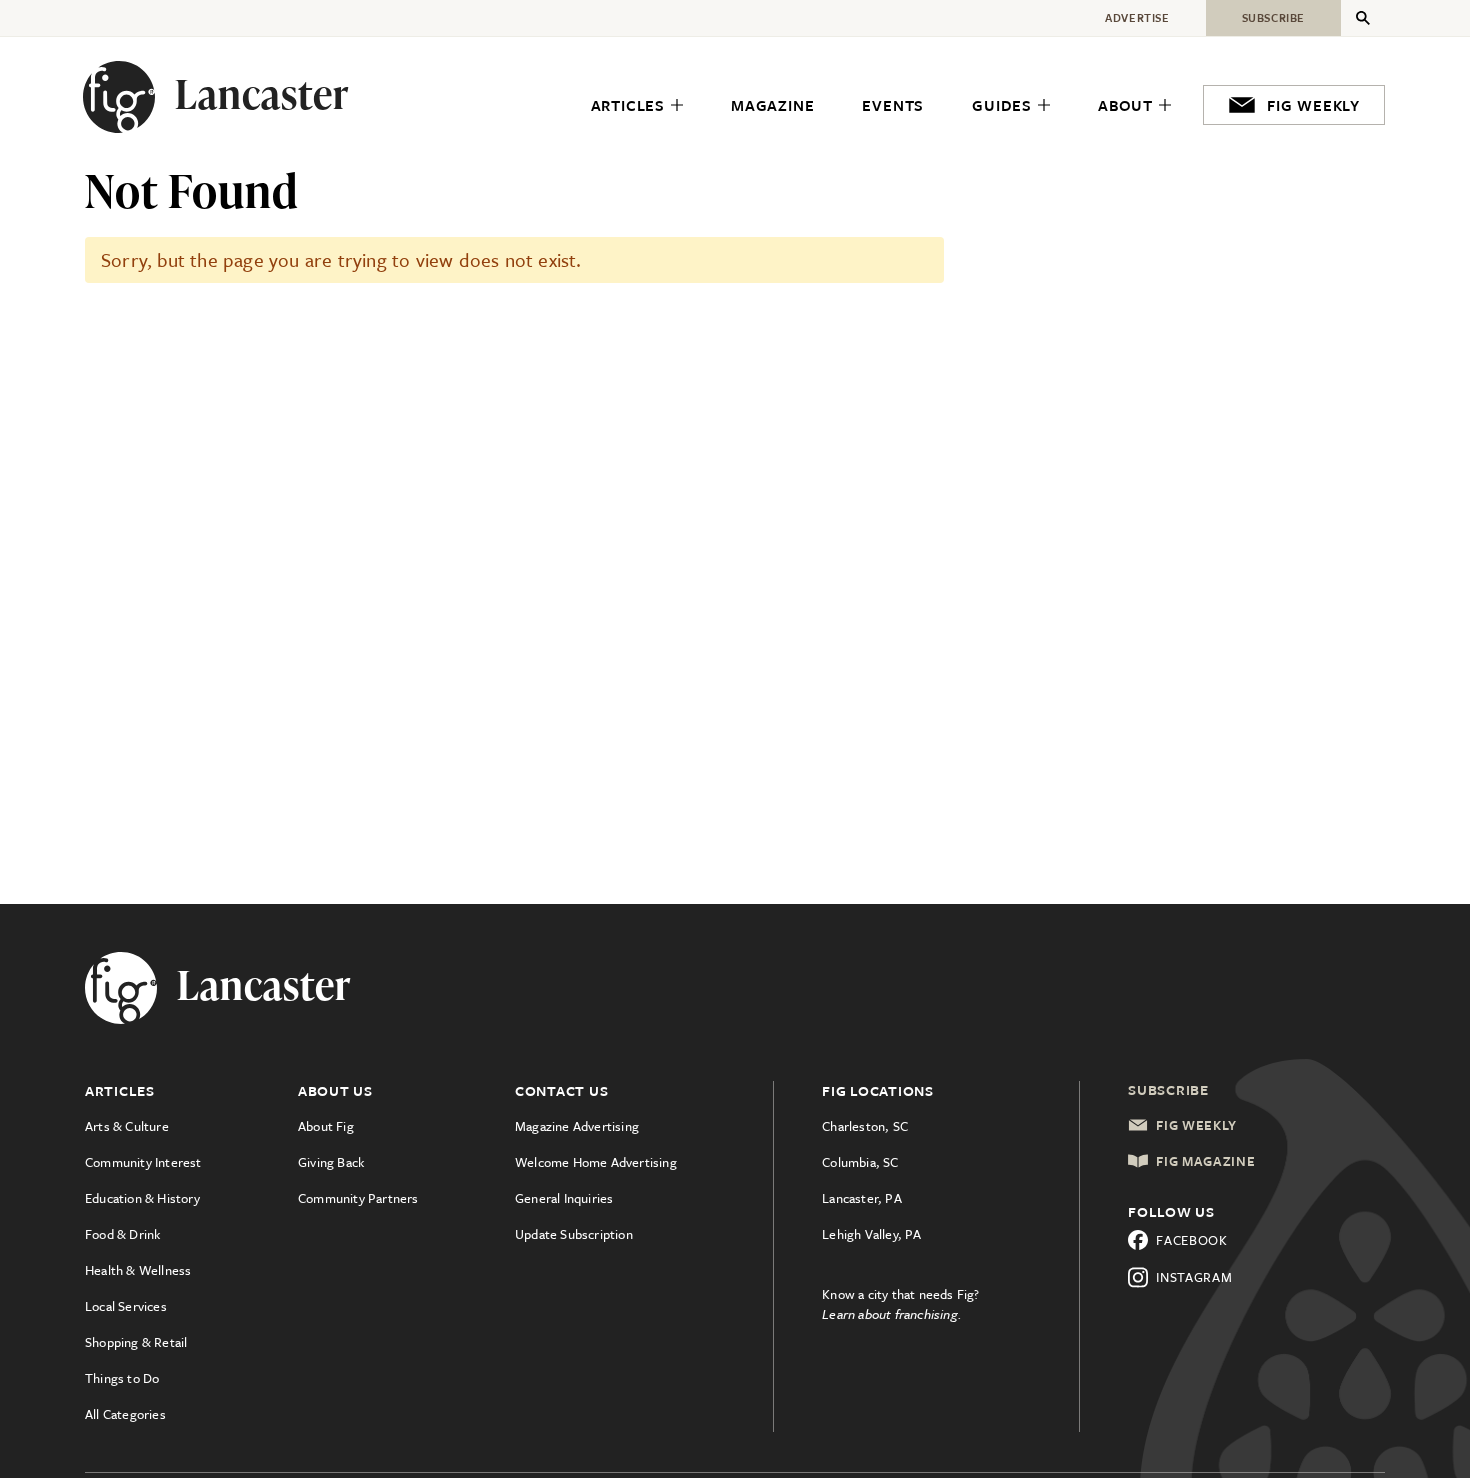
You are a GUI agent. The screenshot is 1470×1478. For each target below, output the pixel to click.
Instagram (1194, 1277)
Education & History (142, 1198)
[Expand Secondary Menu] (1363, 18)
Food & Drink (122, 1234)
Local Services (126, 1306)
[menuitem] (637, 106)
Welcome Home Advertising (596, 1162)
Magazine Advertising (577, 1126)
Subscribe (1168, 1089)
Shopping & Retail (136, 1342)
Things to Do (122, 1378)
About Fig (326, 1126)
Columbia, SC (860, 1162)
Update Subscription (574, 1234)
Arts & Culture (127, 1126)
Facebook (1192, 1240)
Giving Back (331, 1162)
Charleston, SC (865, 1126)
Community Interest (143, 1162)
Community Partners (358, 1198)
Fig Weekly (1196, 1125)
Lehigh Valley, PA (871, 1234)
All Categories (125, 1414)
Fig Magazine (1205, 1161)
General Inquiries (564, 1198)
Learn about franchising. (892, 1314)
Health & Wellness (138, 1270)
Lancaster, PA (862, 1198)
